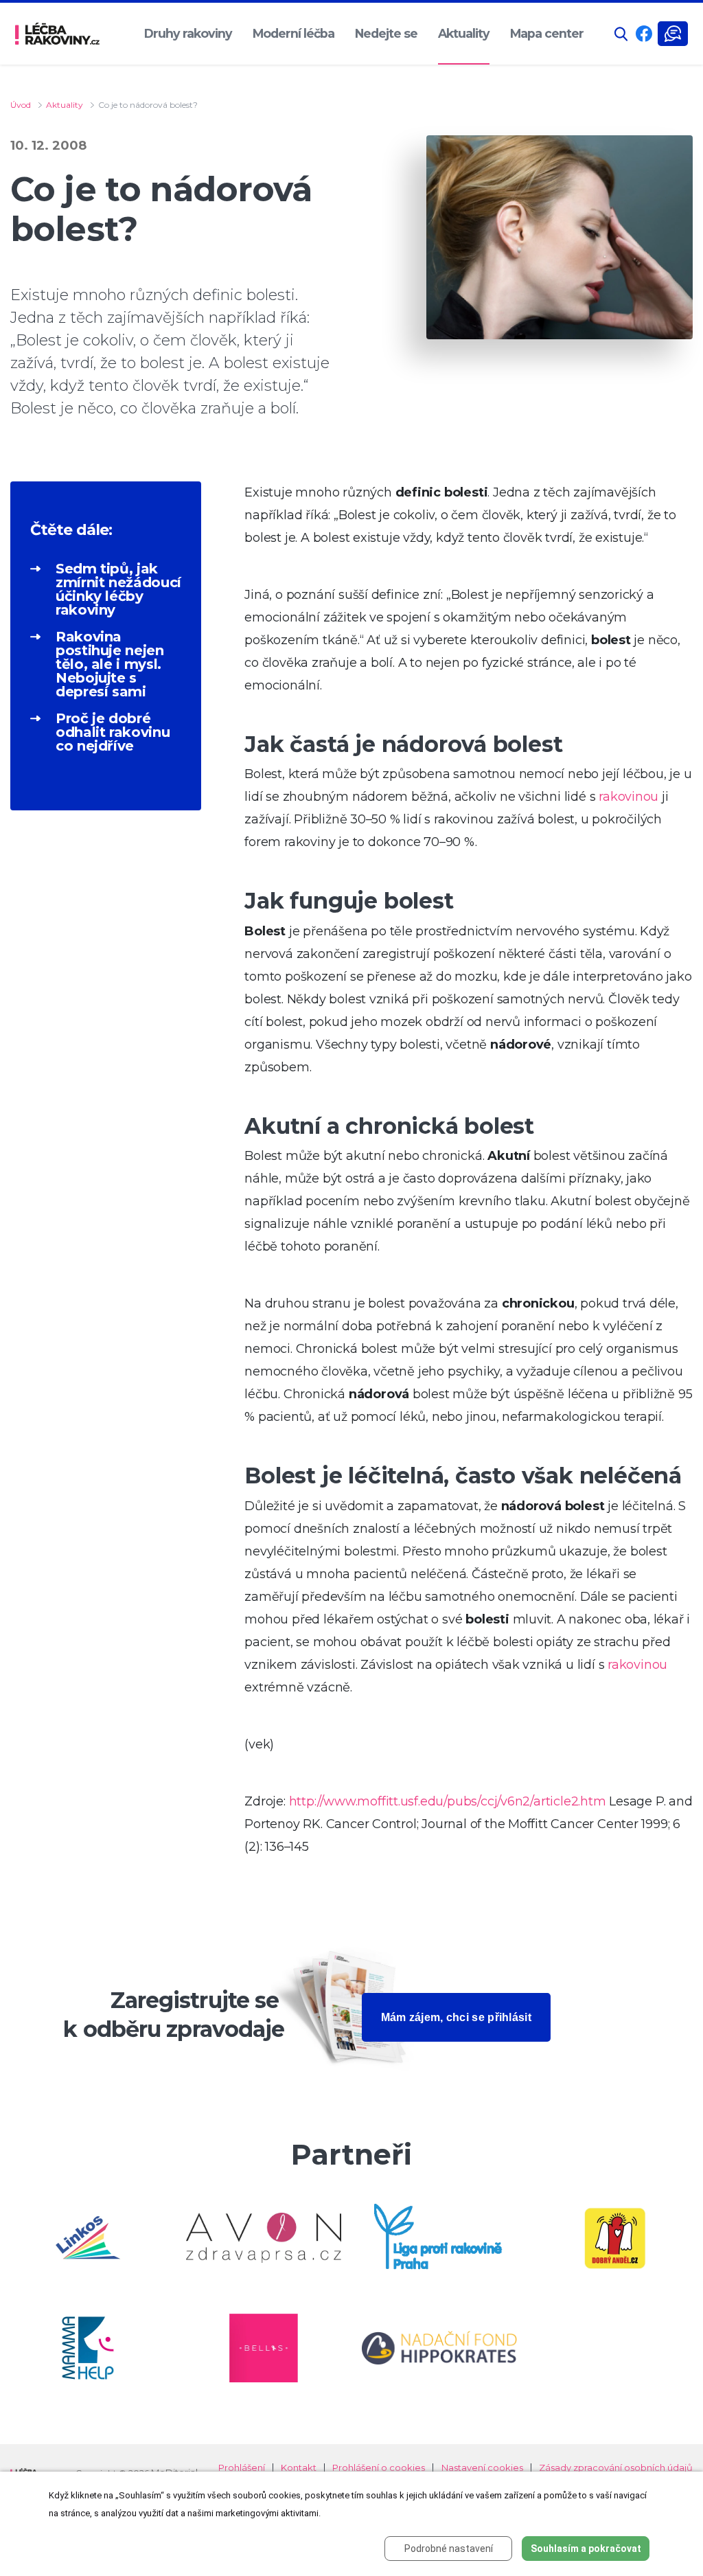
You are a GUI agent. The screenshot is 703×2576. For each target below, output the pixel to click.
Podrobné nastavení (449, 2549)
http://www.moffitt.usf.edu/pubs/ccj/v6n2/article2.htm (448, 1801)
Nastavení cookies (482, 2468)
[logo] (57, 34)
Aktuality (464, 33)
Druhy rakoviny (188, 33)
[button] (621, 34)
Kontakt (299, 2468)
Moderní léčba (293, 33)
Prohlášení (242, 2468)
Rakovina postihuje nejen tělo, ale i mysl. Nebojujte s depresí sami (110, 664)
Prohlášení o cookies (379, 2468)
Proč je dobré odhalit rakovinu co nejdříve (113, 732)
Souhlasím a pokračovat (586, 2549)
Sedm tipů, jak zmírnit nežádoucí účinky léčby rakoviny (118, 589)
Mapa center (547, 33)
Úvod (21, 105)
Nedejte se (386, 33)
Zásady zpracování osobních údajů (616, 2468)
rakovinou (629, 797)
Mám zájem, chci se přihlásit (456, 2017)
